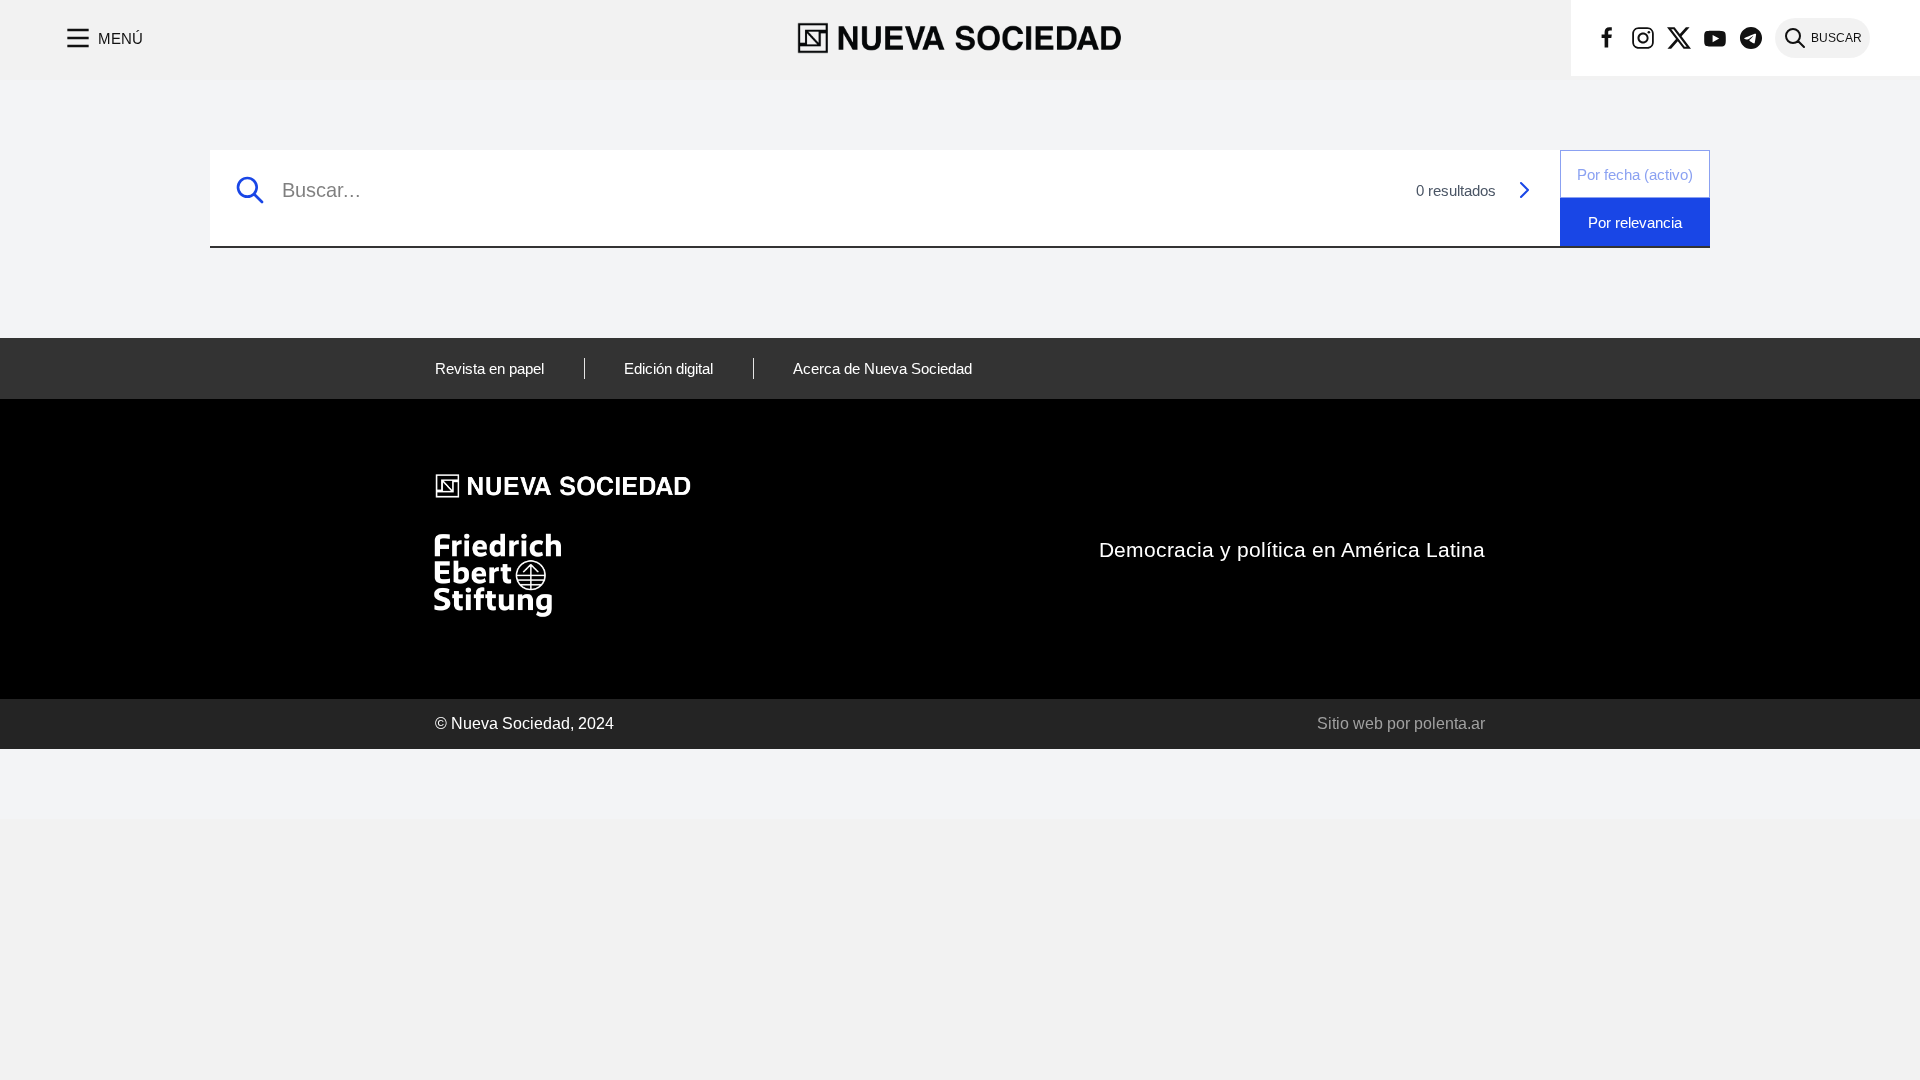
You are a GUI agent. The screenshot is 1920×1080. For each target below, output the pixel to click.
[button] (102, 38)
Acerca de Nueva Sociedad (882, 368)
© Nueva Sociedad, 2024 (524, 723)
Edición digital (668, 368)
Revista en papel (489, 368)
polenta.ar (1449, 723)
